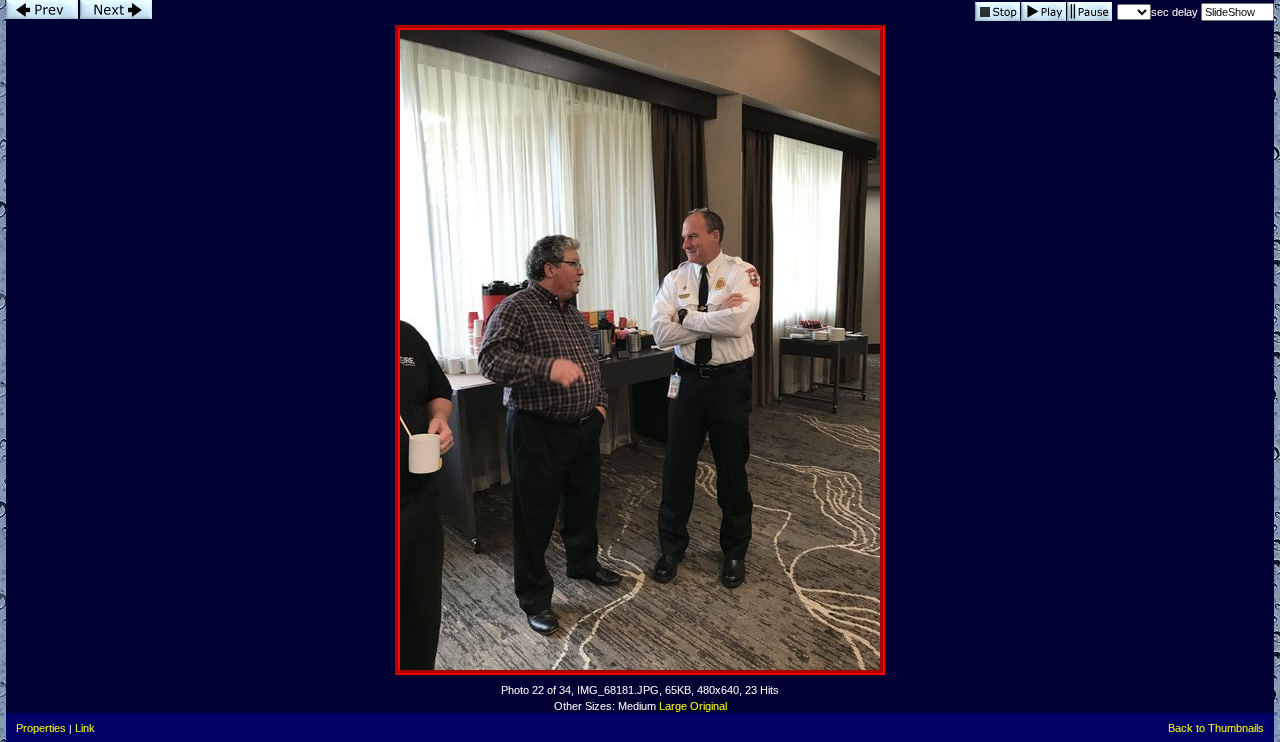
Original (708, 706)
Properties (41, 728)
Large (673, 706)
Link (85, 728)
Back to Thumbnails (1216, 728)
